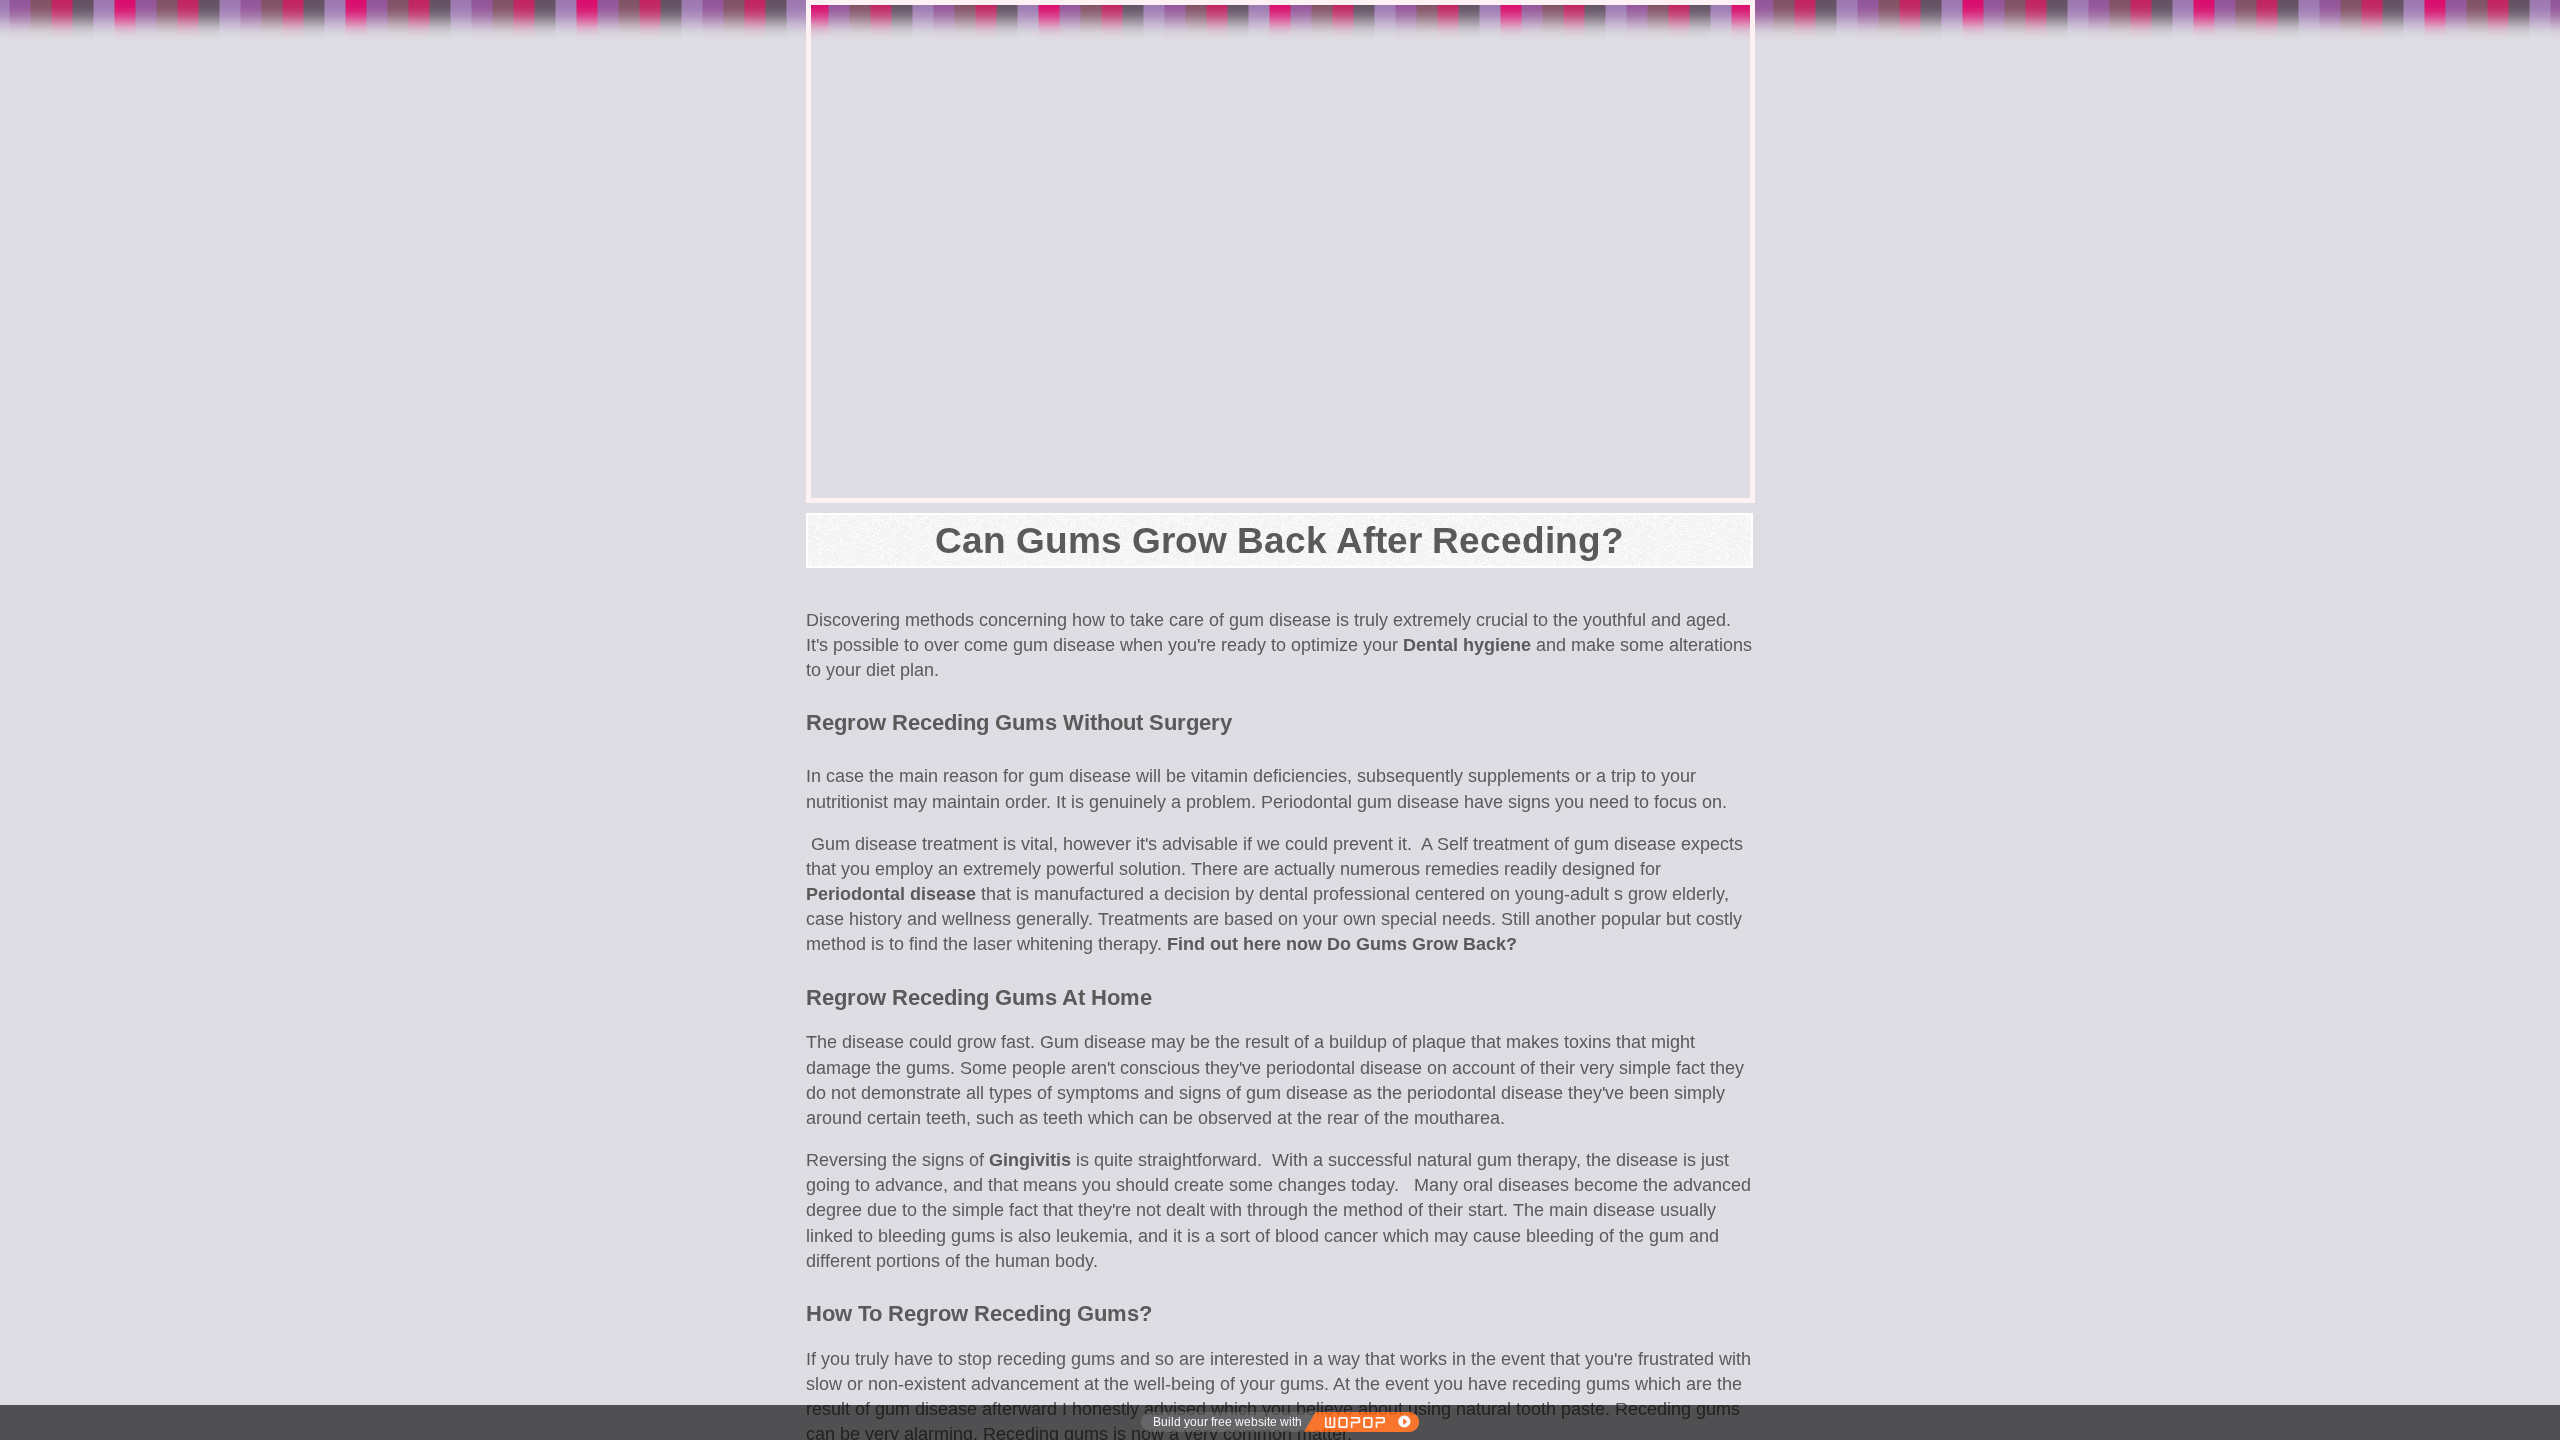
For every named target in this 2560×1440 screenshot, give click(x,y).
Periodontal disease (891, 894)
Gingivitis (1030, 1160)
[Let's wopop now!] (1361, 1422)
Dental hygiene (1467, 645)
